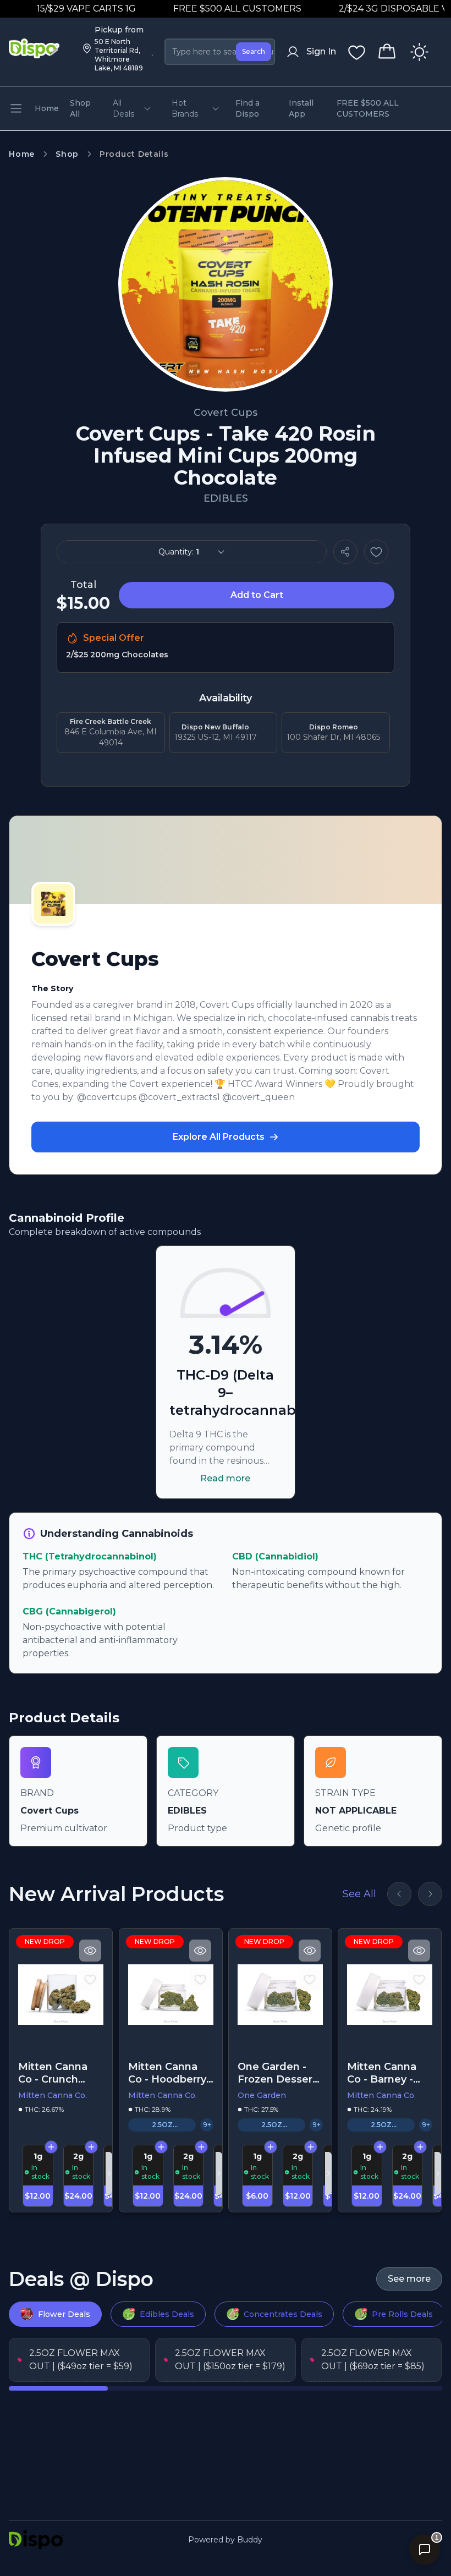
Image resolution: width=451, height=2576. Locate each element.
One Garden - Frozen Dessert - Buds (277, 2073)
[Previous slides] (399, 1894)
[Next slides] (430, 1894)
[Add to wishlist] (376, 552)
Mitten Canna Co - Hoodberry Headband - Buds (167, 2073)
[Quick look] (91, 1951)
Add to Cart (257, 595)
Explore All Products (219, 1137)
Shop (67, 154)
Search (254, 51)
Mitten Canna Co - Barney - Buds (382, 2073)
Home (22, 154)
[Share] (345, 552)
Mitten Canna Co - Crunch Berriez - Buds (54, 2073)
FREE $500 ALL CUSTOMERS (211, 9)
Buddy (250, 2540)
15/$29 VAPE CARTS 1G (61, 9)
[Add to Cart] (51, 2147)
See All (359, 1894)
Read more (225, 1478)
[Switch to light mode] (419, 52)
